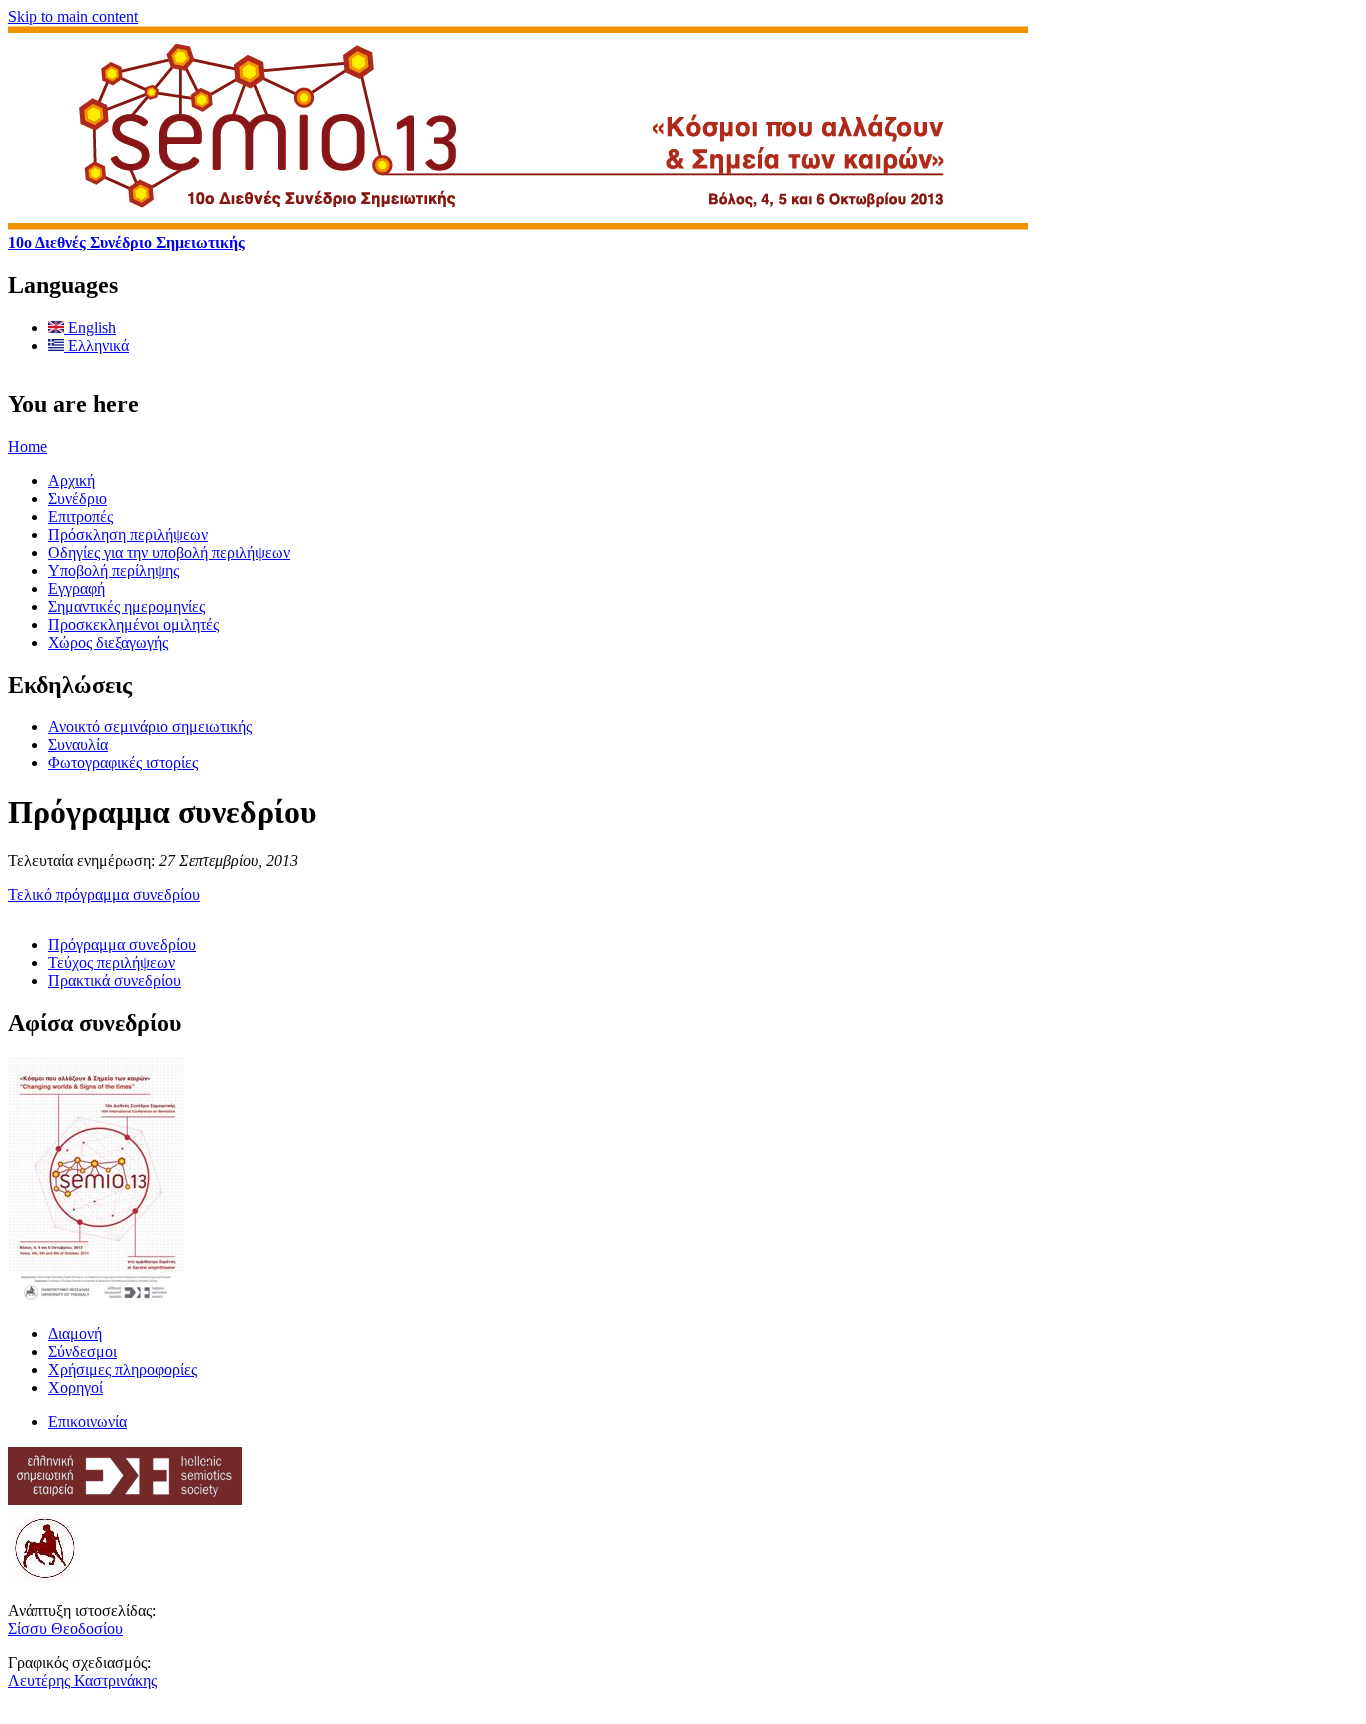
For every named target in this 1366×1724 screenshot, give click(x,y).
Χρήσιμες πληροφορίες (122, 1369)
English (90, 327)
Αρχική (71, 480)
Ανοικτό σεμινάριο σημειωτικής (150, 726)
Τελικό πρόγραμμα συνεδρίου (104, 894)
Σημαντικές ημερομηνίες (126, 606)
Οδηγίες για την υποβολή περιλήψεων (169, 552)
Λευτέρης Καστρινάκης (82, 1680)
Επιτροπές (80, 516)
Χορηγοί (75, 1387)
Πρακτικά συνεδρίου (114, 980)
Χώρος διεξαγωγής (108, 642)
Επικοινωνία (87, 1421)
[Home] (518, 224)
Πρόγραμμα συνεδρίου (122, 944)
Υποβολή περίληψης (113, 570)
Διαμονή (75, 1333)
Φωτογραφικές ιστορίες (123, 762)
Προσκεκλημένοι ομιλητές (133, 624)
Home (27, 446)
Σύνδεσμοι (82, 1351)
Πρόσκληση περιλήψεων (128, 534)
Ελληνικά (96, 345)
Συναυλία (78, 744)
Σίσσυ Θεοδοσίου (65, 1628)
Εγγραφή (76, 588)
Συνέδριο (77, 498)
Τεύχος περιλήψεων (111, 962)
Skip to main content (73, 16)
